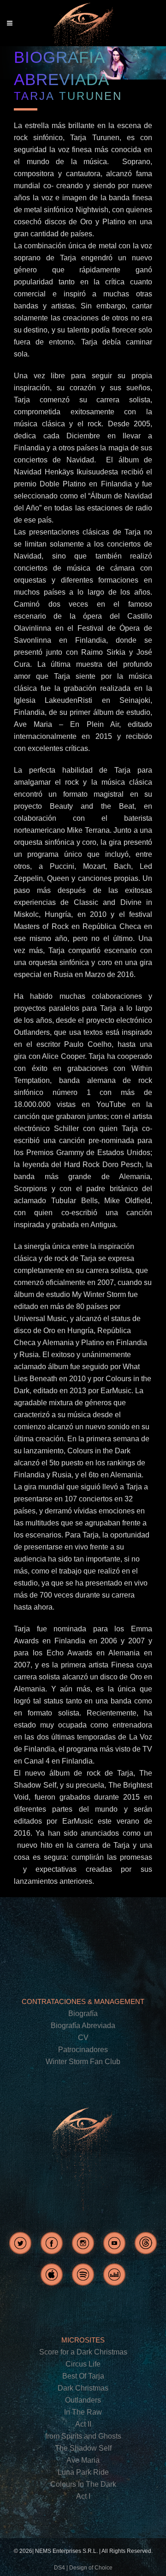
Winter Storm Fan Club (83, 2062)
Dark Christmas (83, 2388)
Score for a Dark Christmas (83, 2352)
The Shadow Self (83, 2448)
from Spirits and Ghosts (83, 2436)
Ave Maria (83, 2460)
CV (83, 2038)
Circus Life (83, 2364)
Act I (83, 2496)
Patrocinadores (83, 2050)
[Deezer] (114, 2275)
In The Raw (83, 2412)
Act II (83, 2424)
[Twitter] (20, 2243)
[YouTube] (114, 2243)
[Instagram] (83, 2243)
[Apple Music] (52, 2275)
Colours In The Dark (83, 2484)
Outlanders (83, 2400)
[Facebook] (52, 2243)
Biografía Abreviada (83, 2026)
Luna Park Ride (83, 2472)
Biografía (83, 2013)
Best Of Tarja (83, 2376)
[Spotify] (83, 2275)
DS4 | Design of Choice (83, 2568)
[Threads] (146, 2243)
